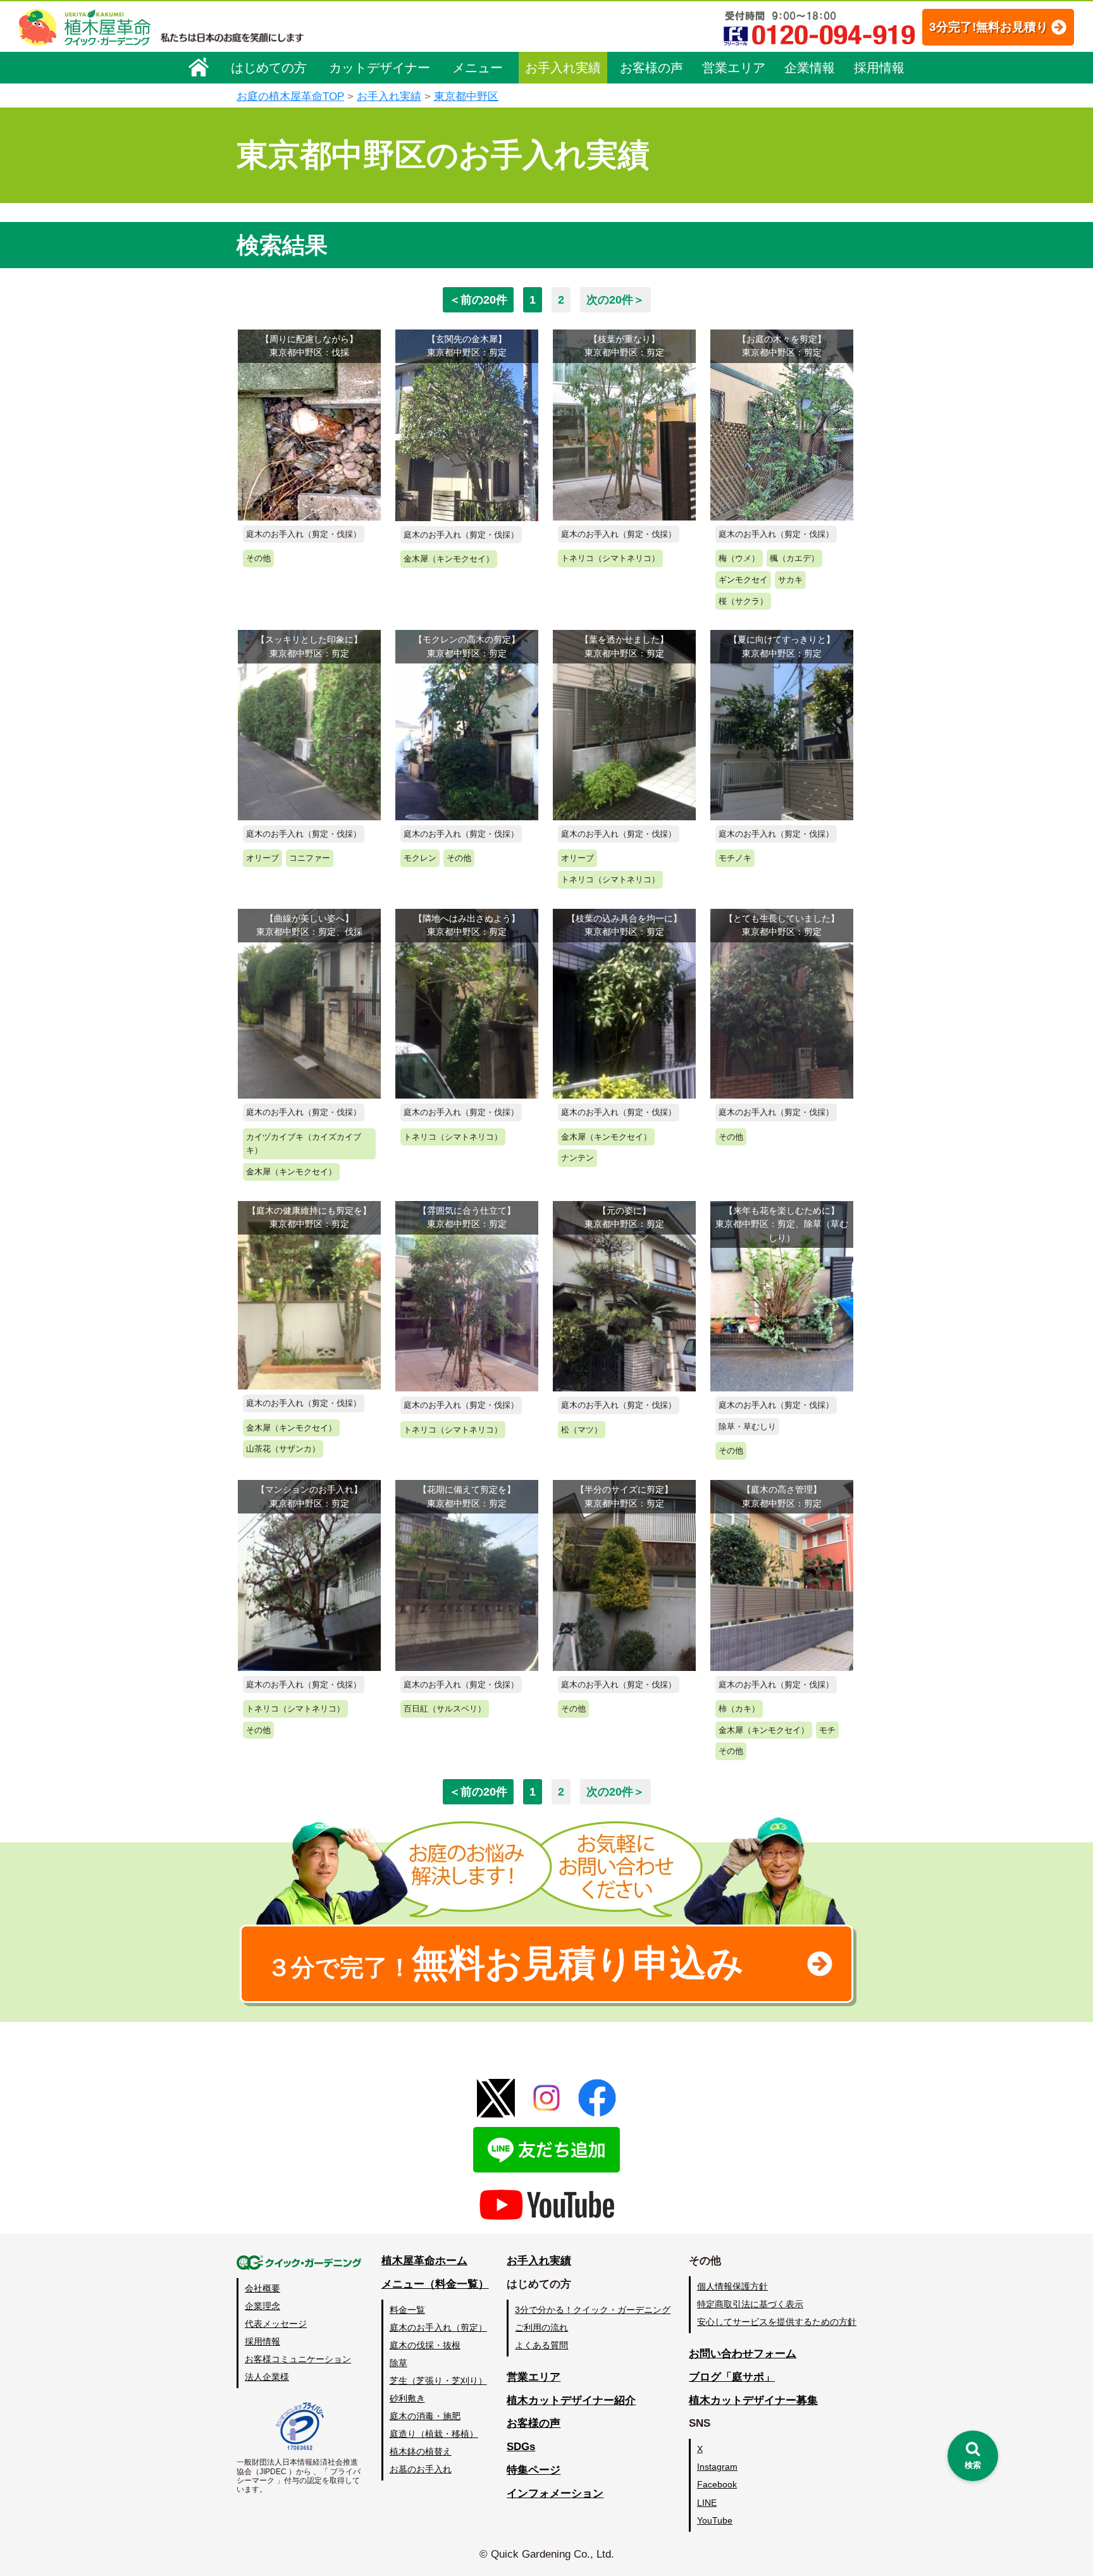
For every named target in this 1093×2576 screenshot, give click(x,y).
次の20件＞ (615, 300)
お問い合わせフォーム (743, 2354)
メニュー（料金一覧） (435, 2284)
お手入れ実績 (563, 68)
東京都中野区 (466, 96)
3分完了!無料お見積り (989, 27)
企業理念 (262, 2306)
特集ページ (534, 2470)
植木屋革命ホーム (424, 2261)
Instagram (717, 2467)
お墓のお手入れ (421, 2469)
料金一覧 (407, 2310)
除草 (398, 2363)
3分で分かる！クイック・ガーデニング (593, 2310)
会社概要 (262, 2288)
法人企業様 (267, 2377)
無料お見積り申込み (505, 1963)
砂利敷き (407, 2398)
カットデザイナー (380, 68)
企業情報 (810, 68)
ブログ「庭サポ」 (732, 2377)
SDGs (521, 2447)
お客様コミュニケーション (298, 2359)
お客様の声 (651, 68)
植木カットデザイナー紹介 (571, 2400)
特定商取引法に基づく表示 (750, 2304)
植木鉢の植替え (421, 2451)
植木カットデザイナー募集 (753, 2400)
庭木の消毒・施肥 (425, 2416)
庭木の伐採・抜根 (425, 2345)
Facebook (717, 2484)
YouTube (715, 2520)
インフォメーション (555, 2493)
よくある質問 (541, 2345)
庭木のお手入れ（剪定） (438, 2327)
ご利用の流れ (541, 2327)
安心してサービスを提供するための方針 (777, 2322)
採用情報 (879, 68)
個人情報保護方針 (732, 2286)
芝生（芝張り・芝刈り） (438, 2381)
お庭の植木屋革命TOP (290, 96)
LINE (707, 2503)
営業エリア (734, 68)
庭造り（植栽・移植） (434, 2434)
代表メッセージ (276, 2324)
